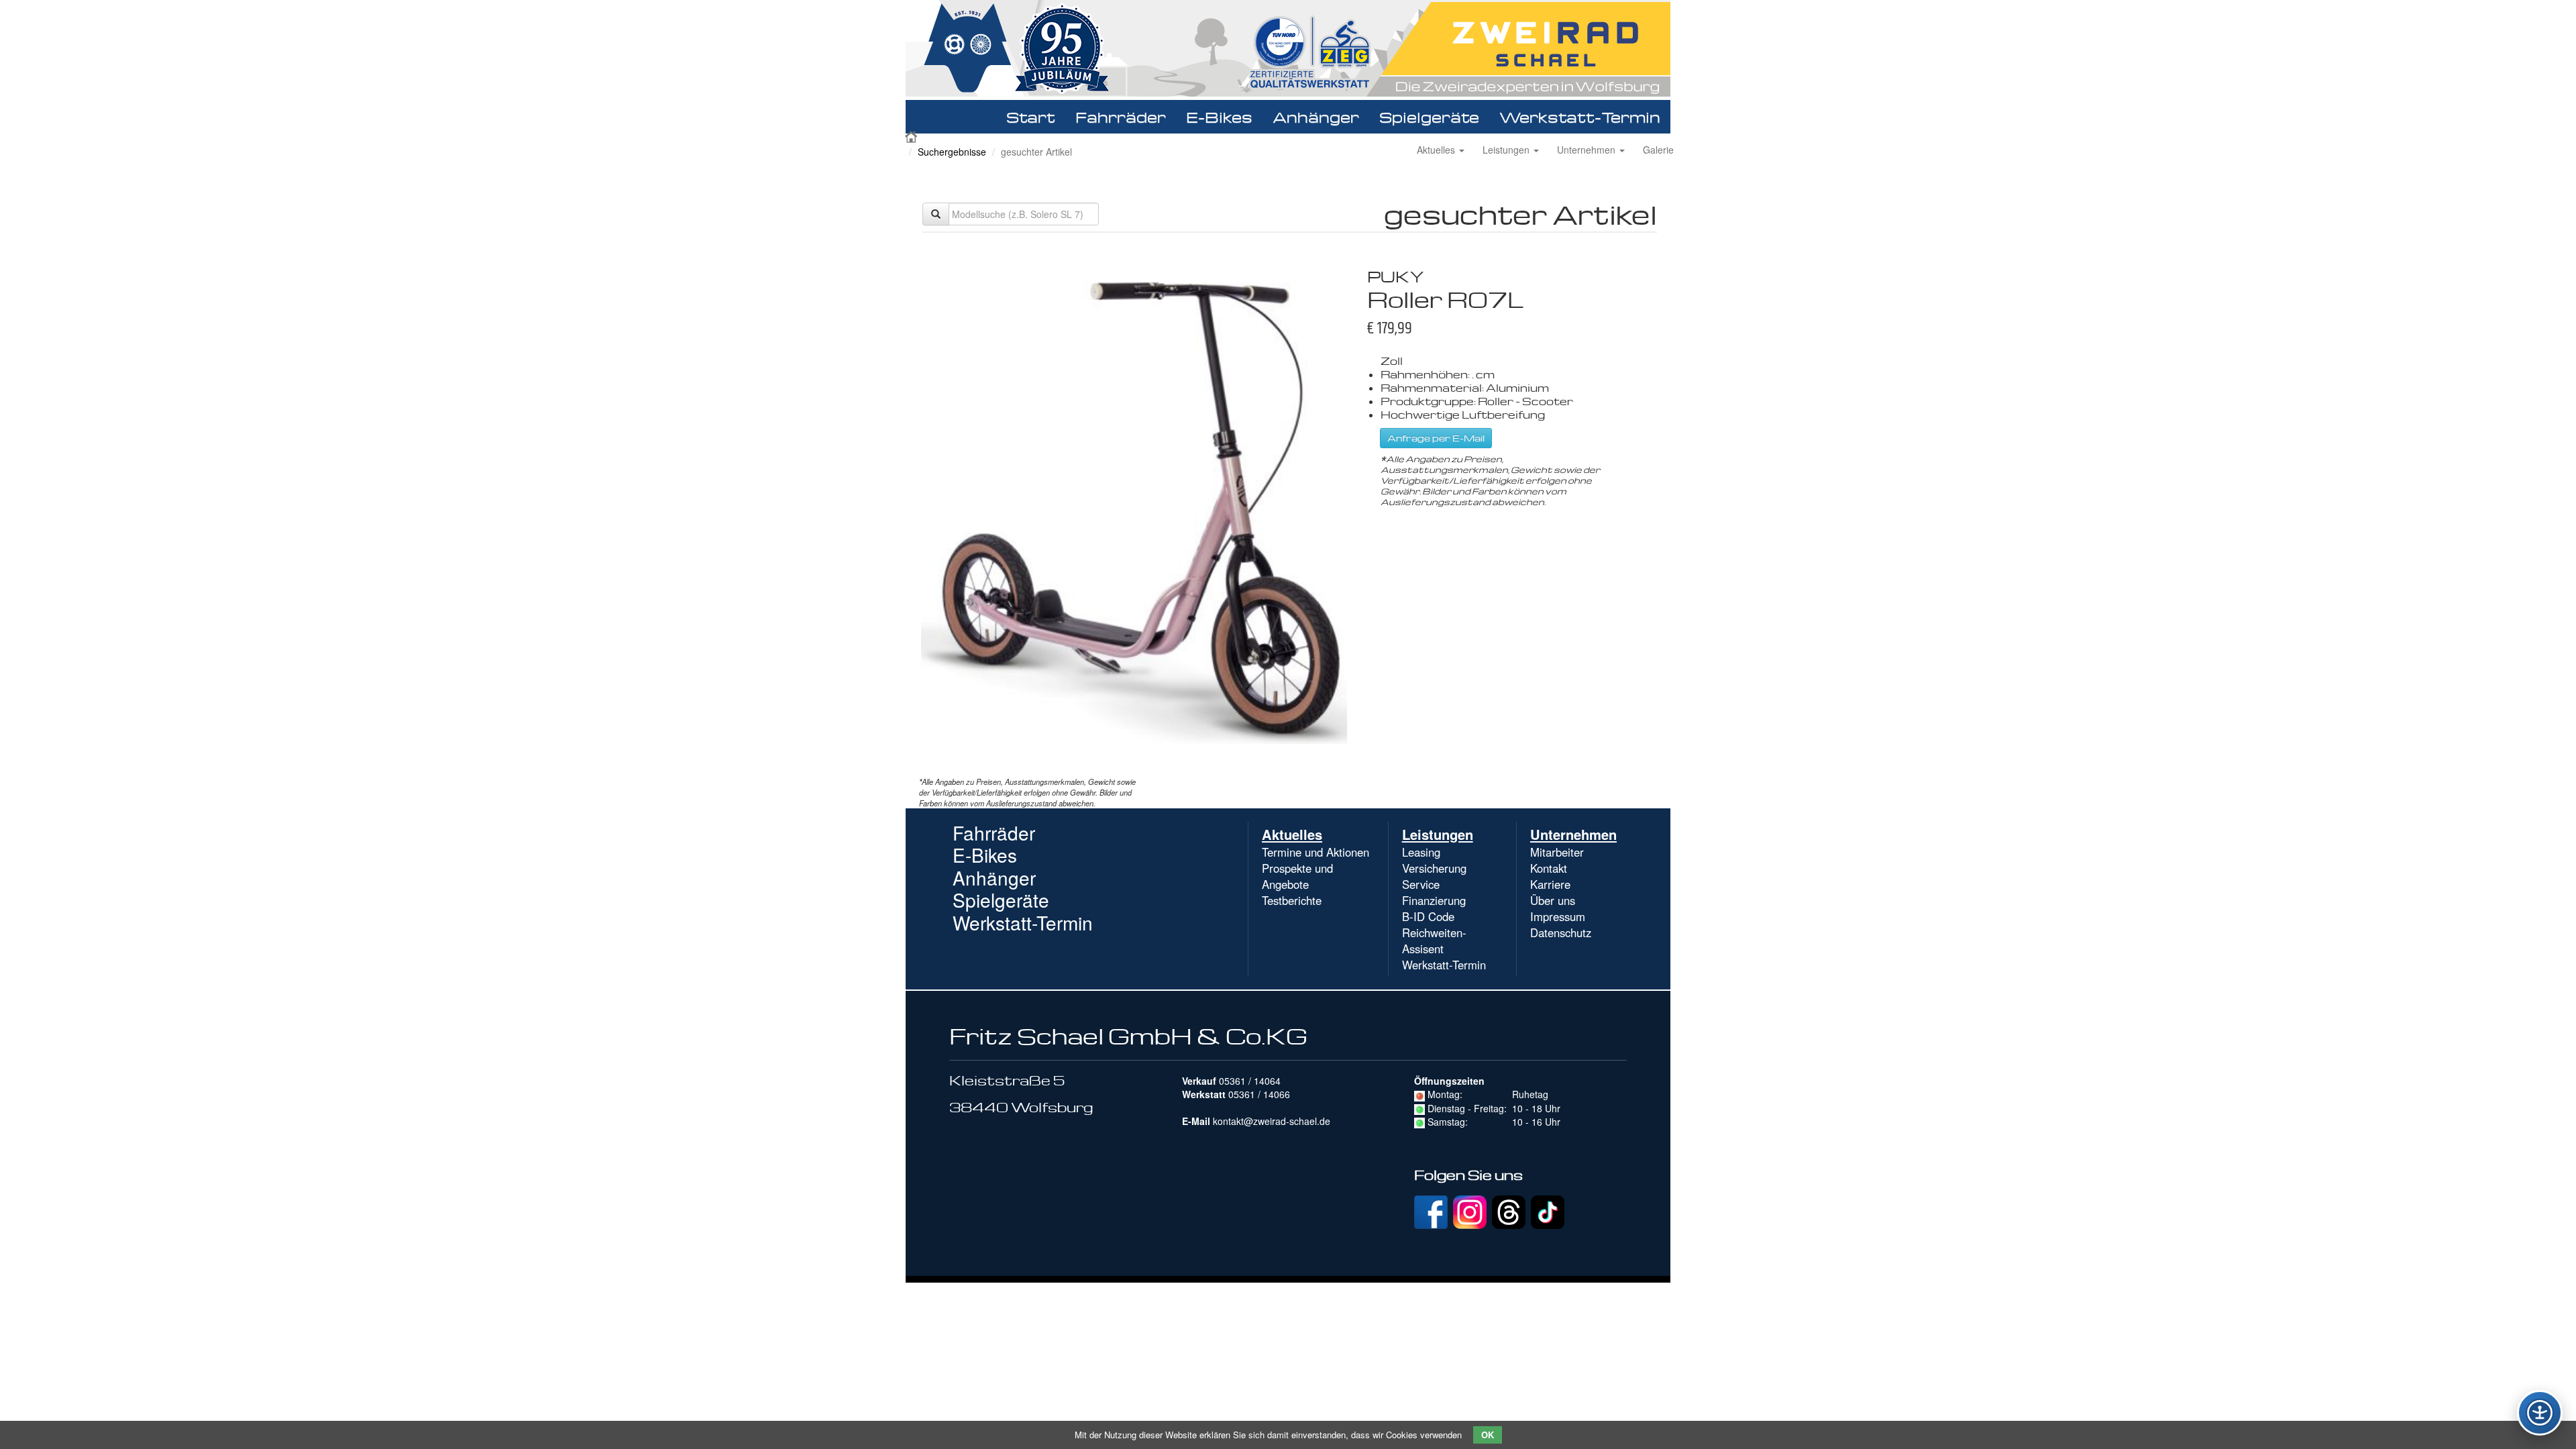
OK (1488, 1435)
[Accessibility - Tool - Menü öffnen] (2540, 1413)
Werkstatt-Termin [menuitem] (1444, 965)
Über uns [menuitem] (1553, 900)
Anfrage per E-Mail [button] (1436, 438)
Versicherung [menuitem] (1434, 868)
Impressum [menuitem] (1558, 916)
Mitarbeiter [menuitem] (1557, 852)
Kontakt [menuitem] (1549, 868)
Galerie (1658, 150)
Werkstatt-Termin (1580, 117)
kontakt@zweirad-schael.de (1272, 1121)
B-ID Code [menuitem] (1428, 916)
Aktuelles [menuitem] (1292, 834)
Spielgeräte (1429, 117)
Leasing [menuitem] (1421, 852)
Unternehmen (1588, 150)
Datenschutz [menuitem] (1561, 932)
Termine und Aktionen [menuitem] (1316, 852)
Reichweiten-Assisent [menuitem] (1434, 941)
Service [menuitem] (1421, 884)
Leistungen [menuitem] (1438, 834)
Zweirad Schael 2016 (912, 136)
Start (1031, 117)
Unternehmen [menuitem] (1573, 834)
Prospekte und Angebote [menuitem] (1297, 876)
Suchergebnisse (952, 152)
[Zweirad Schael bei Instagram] (1470, 1210)
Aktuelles (1437, 150)
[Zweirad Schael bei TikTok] (1548, 1210)
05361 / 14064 (1250, 1081)
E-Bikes (1219, 117)
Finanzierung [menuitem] (1434, 900)
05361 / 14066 (1259, 1094)
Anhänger (1316, 117)
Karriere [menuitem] (1550, 884)
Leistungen (1507, 150)
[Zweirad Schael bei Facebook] (1431, 1210)
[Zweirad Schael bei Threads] (1509, 1210)
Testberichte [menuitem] (1292, 900)
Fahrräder (1121, 117)
